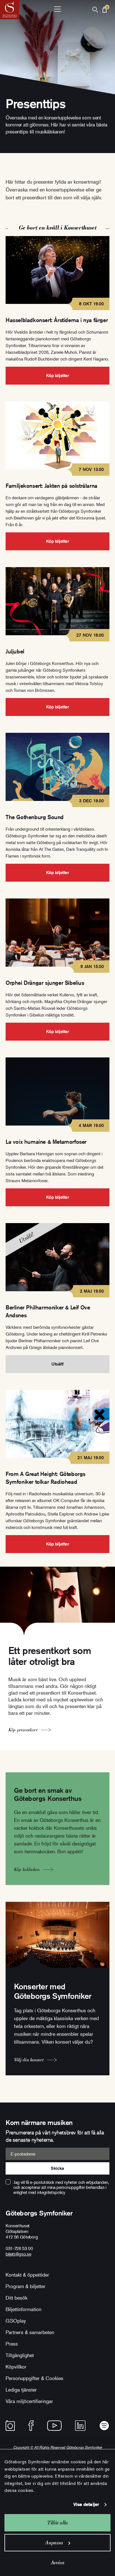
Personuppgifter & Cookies (34, 2378)
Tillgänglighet (20, 2355)
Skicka (57, 2168)
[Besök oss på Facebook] (31, 2426)
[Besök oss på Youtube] (54, 2426)
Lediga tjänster (21, 2390)
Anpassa (54, 2542)
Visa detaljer (86, 2504)
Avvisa (58, 2562)
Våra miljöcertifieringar (29, 2401)
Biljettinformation (23, 2309)
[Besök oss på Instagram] (10, 2426)
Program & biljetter (26, 2286)
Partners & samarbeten (30, 2332)
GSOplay (16, 2321)
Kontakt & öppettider (27, 2275)
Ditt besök (16, 2298)
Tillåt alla (57, 2523)
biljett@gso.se (18, 2254)
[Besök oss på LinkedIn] (80, 2426)
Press (12, 2344)
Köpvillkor (16, 2367)
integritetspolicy (51, 2192)
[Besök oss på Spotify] (104, 2426)
